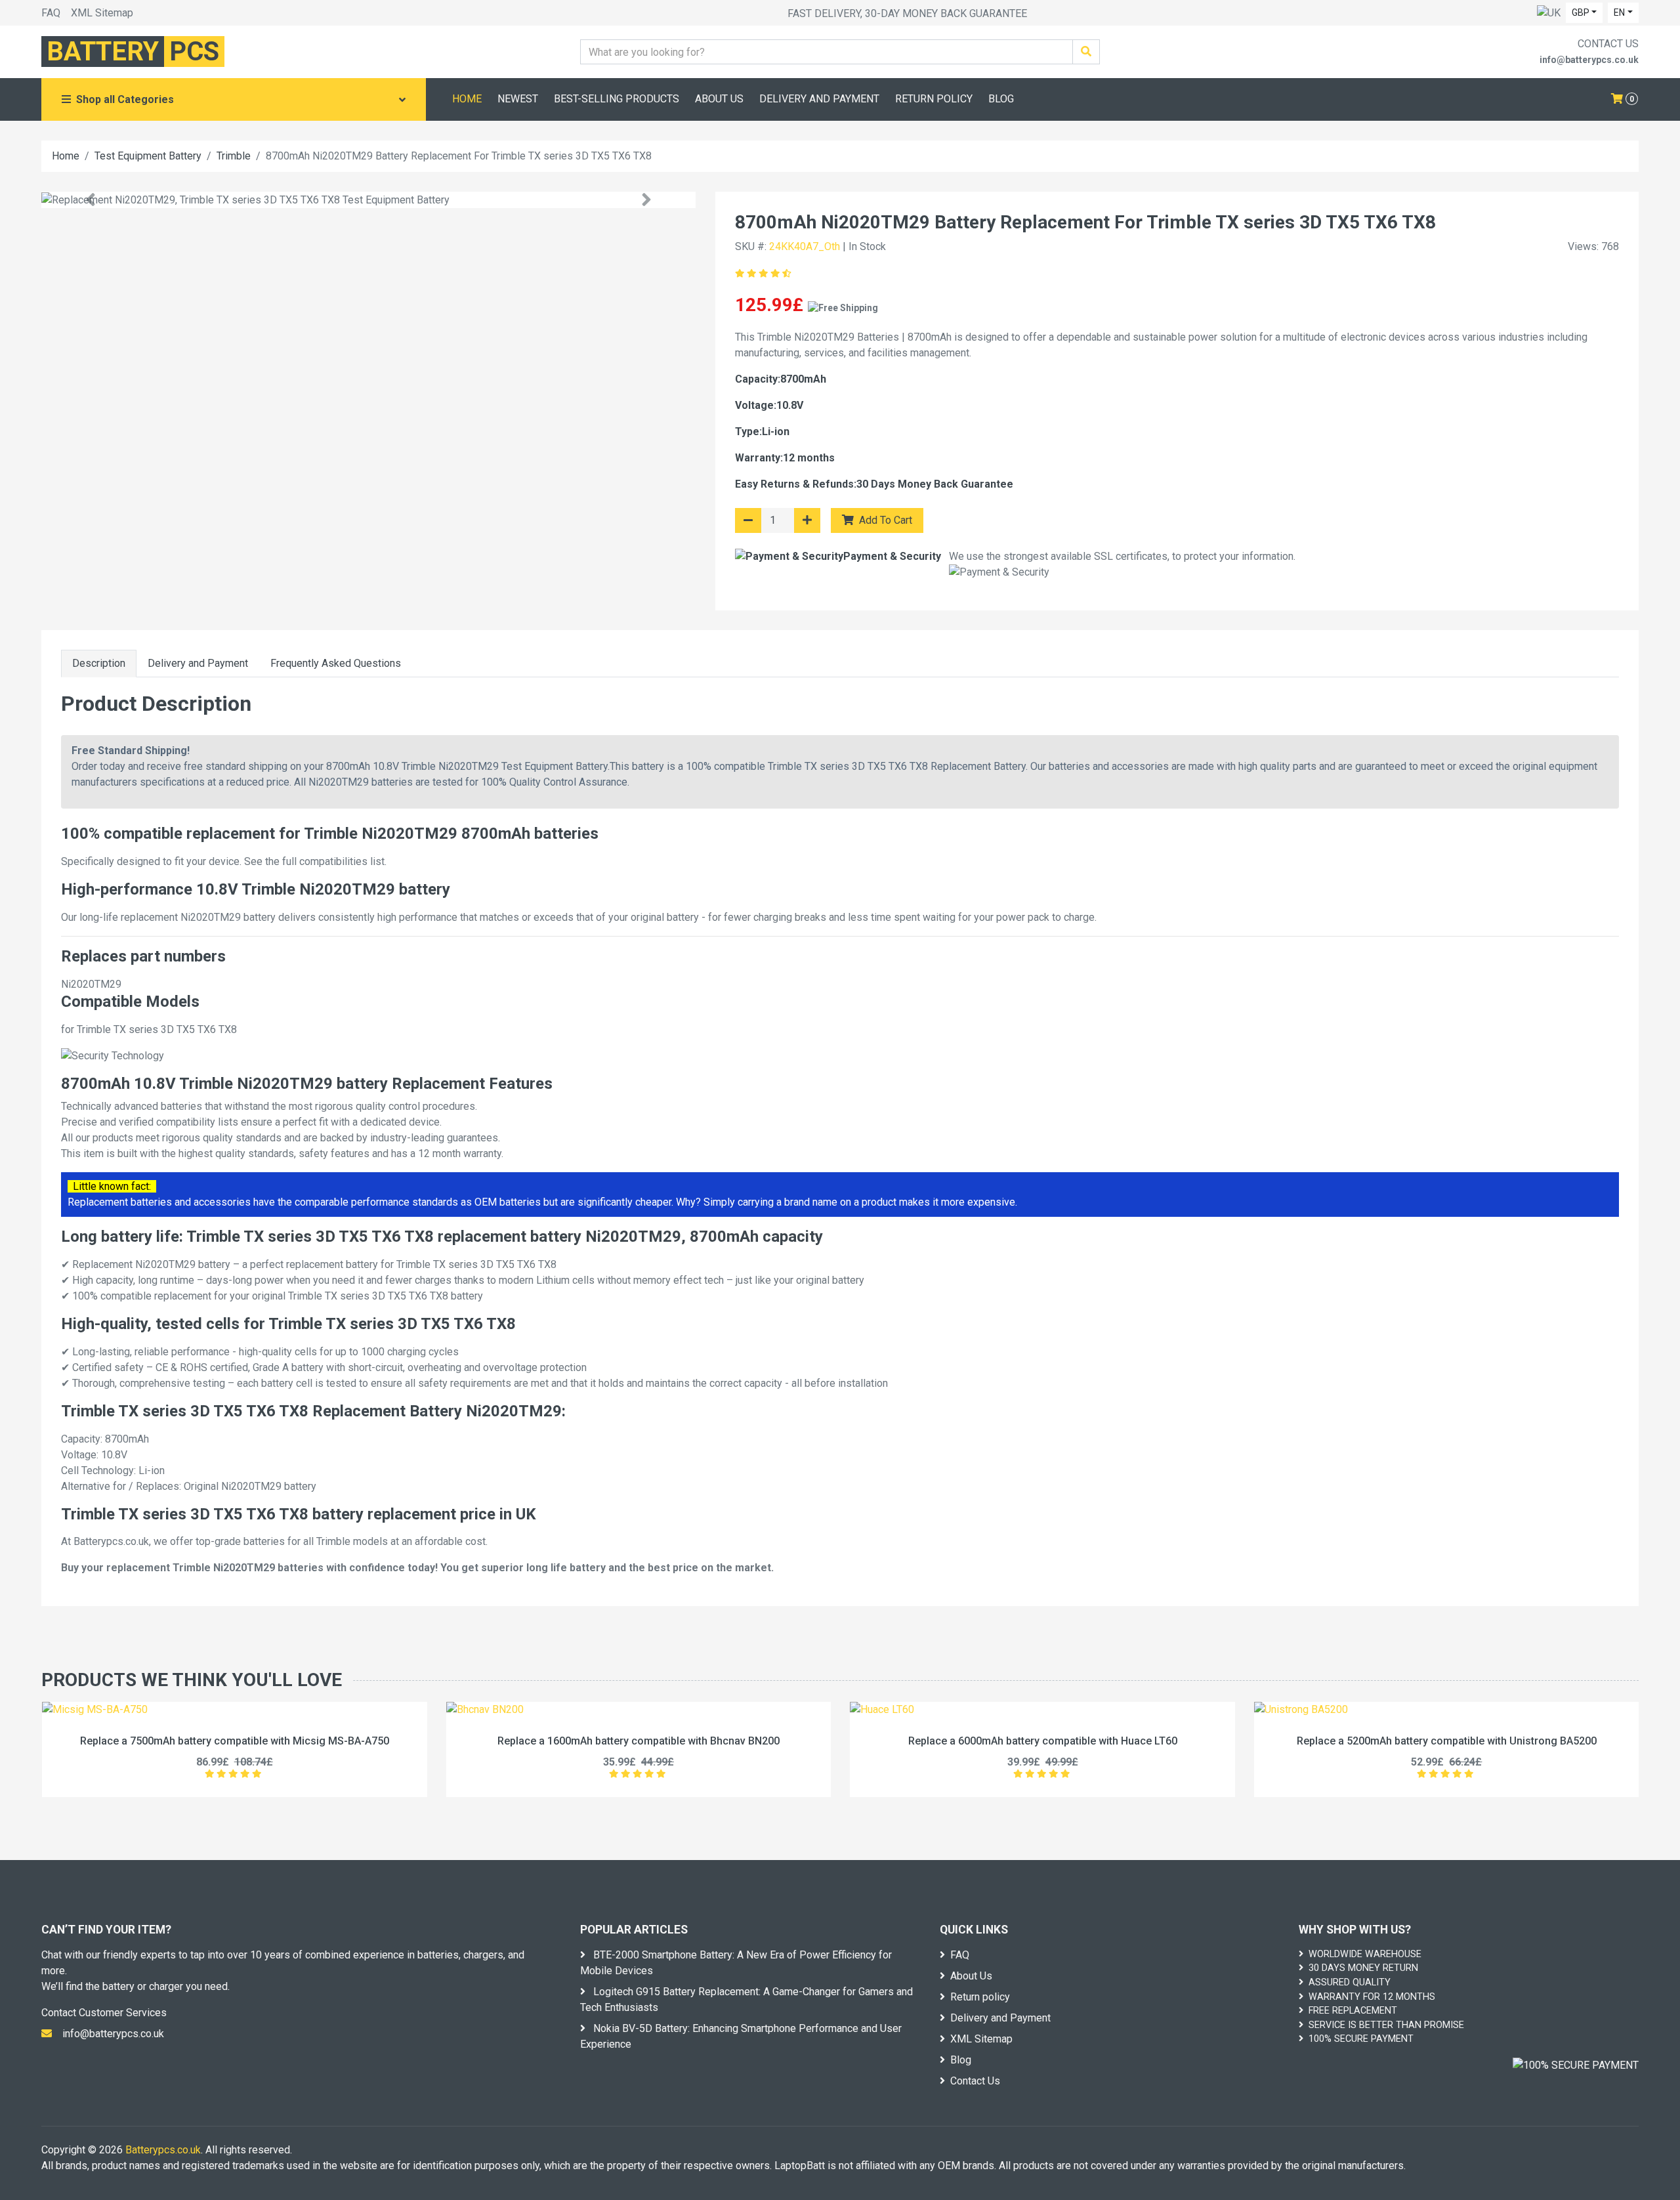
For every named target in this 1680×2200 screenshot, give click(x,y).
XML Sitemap (102, 13)
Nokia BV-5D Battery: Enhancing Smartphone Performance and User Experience (741, 2036)
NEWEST (518, 99)
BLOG (1001, 99)
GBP (1581, 12)
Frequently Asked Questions (336, 663)
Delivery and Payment (198, 663)
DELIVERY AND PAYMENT (819, 99)
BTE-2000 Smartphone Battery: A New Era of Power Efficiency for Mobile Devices (736, 1963)
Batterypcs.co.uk (163, 2150)
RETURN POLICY (934, 99)
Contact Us (975, 2081)
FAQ (51, 13)
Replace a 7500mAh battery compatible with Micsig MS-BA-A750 (235, 1741)
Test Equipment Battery (148, 156)
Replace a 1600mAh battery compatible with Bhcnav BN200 (639, 1741)
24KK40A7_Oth (805, 246)
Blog (961, 2060)
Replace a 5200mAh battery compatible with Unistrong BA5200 (1447, 1741)
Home (66, 156)
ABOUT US (719, 99)
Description (99, 663)
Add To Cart (884, 520)
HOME (467, 99)
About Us (971, 1976)
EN (1619, 12)
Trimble (234, 156)
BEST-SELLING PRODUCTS (617, 99)
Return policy (980, 1997)
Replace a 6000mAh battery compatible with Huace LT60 (1043, 1741)
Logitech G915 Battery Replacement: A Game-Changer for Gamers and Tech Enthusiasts (746, 1999)
